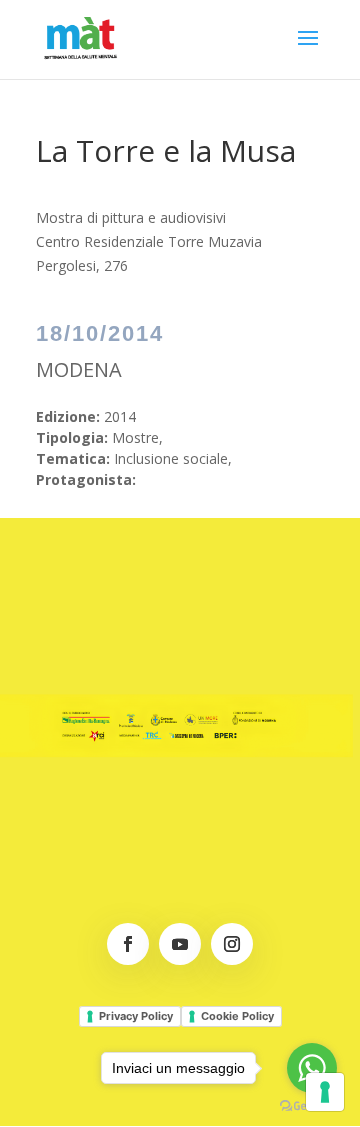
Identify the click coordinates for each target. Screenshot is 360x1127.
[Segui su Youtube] (180, 944)
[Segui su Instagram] (232, 944)
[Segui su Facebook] (128, 944)
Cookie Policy (237, 1016)
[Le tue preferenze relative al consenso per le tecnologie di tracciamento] (325, 1092)
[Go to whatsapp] (312, 1068)
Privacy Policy (136, 1016)
